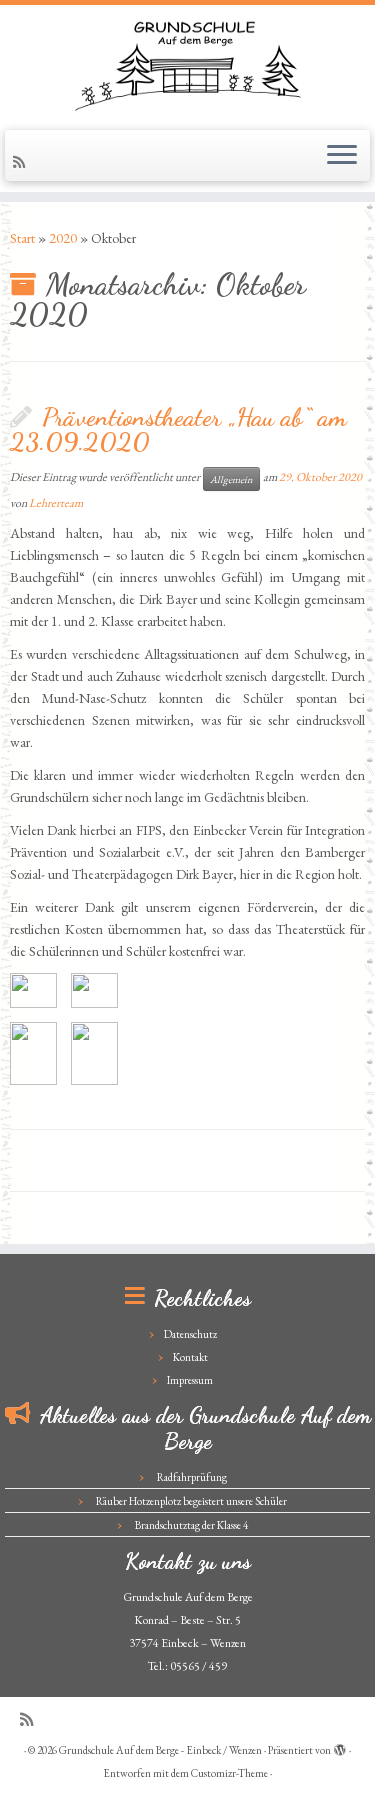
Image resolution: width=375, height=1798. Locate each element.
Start (22, 238)
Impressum (190, 1380)
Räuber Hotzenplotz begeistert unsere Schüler (191, 1501)
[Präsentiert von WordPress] (340, 1747)
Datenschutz (190, 1334)
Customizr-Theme (229, 1773)
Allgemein (231, 479)
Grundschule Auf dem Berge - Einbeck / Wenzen (160, 1750)
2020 (63, 238)
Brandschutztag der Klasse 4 (191, 1525)
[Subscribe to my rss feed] (22, 162)
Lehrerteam (56, 503)
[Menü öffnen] (342, 156)
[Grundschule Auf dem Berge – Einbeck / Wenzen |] (187, 65)
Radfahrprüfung (192, 1477)
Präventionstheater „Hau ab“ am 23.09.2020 (178, 429)
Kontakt (190, 1357)
